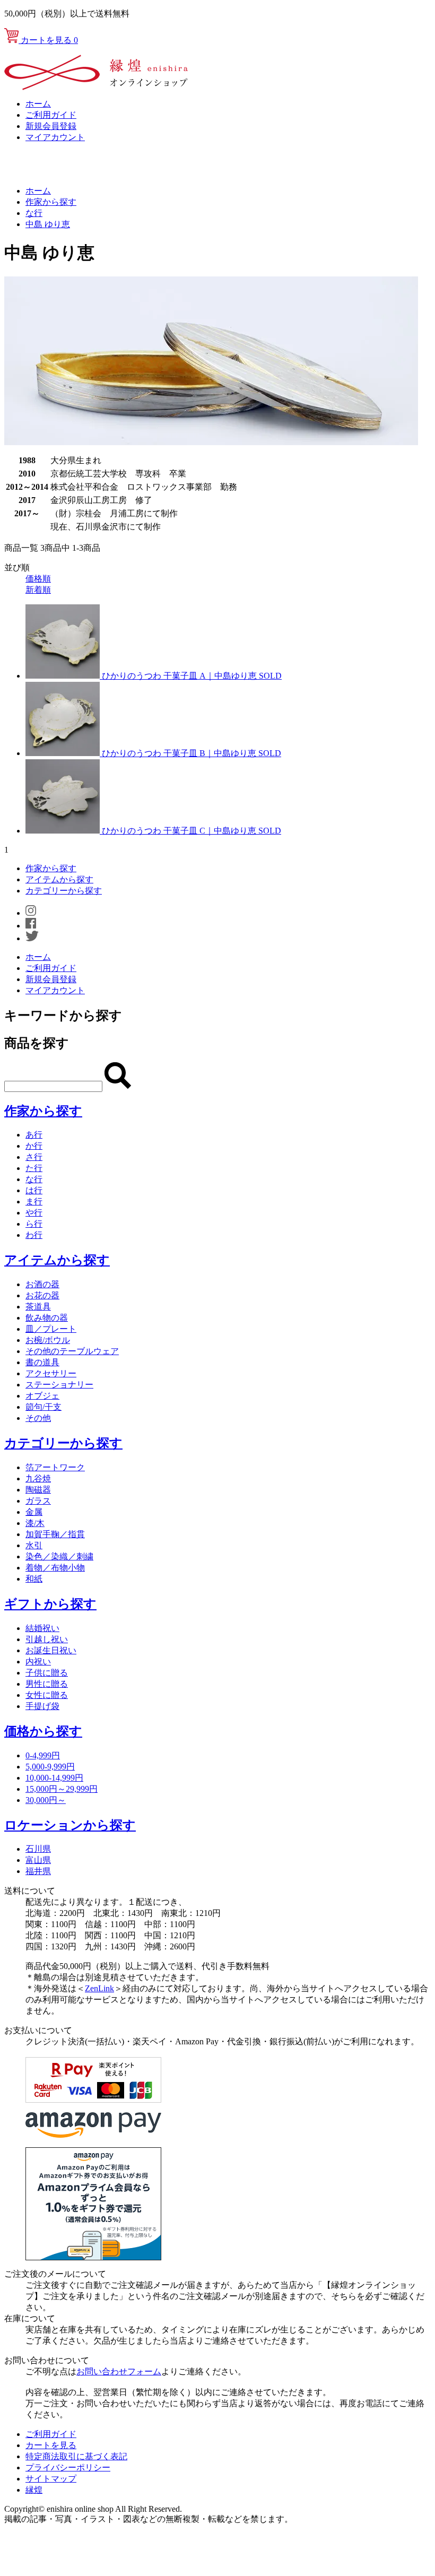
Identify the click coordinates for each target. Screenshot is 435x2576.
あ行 (34, 1135)
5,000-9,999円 (50, 1767)
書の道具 (42, 1362)
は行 (34, 1190)
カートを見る (48, 40)
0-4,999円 (43, 1755)
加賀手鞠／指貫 (55, 1534)
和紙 (34, 1579)
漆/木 (35, 1523)
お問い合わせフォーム (119, 2371)
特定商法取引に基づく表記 (76, 2456)
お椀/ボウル (48, 1340)
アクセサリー (51, 1373)
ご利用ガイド (51, 115)
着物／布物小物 (55, 1568)
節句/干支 (43, 1407)
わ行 (34, 1235)
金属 (34, 1512)
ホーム (38, 104)
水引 (34, 1545)
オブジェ (42, 1396)
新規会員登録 (51, 126)
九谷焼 (38, 1478)
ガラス (38, 1501)
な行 (34, 213)
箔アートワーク (55, 1467)
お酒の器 (42, 1284)
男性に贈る (47, 1684)
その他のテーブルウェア (72, 1351)
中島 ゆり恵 (48, 224)
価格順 (38, 579)
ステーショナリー (59, 1385)
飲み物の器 (47, 1318)
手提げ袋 (42, 1706)
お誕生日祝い (51, 1650)
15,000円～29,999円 (62, 1789)
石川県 (38, 1849)
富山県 (38, 1860)
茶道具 (38, 1307)
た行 (34, 1168)
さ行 (34, 1157)
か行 (34, 1146)
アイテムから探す (59, 879)
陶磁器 (38, 1490)
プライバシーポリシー (68, 2467)
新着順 (38, 590)
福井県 (38, 1871)
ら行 (34, 1224)
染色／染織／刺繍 (59, 1556)
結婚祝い (42, 1628)
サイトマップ (51, 2479)
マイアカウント (55, 137)
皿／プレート (51, 1329)
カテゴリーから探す (64, 891)
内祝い (38, 1662)
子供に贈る (47, 1673)
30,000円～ (46, 1800)
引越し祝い (47, 1639)
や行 (34, 1213)
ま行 (34, 1202)
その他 (38, 1418)
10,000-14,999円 (54, 1778)
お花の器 (42, 1295)
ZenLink (99, 1988)
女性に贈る (47, 1695)
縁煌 (34, 2490)
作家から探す (51, 202)
